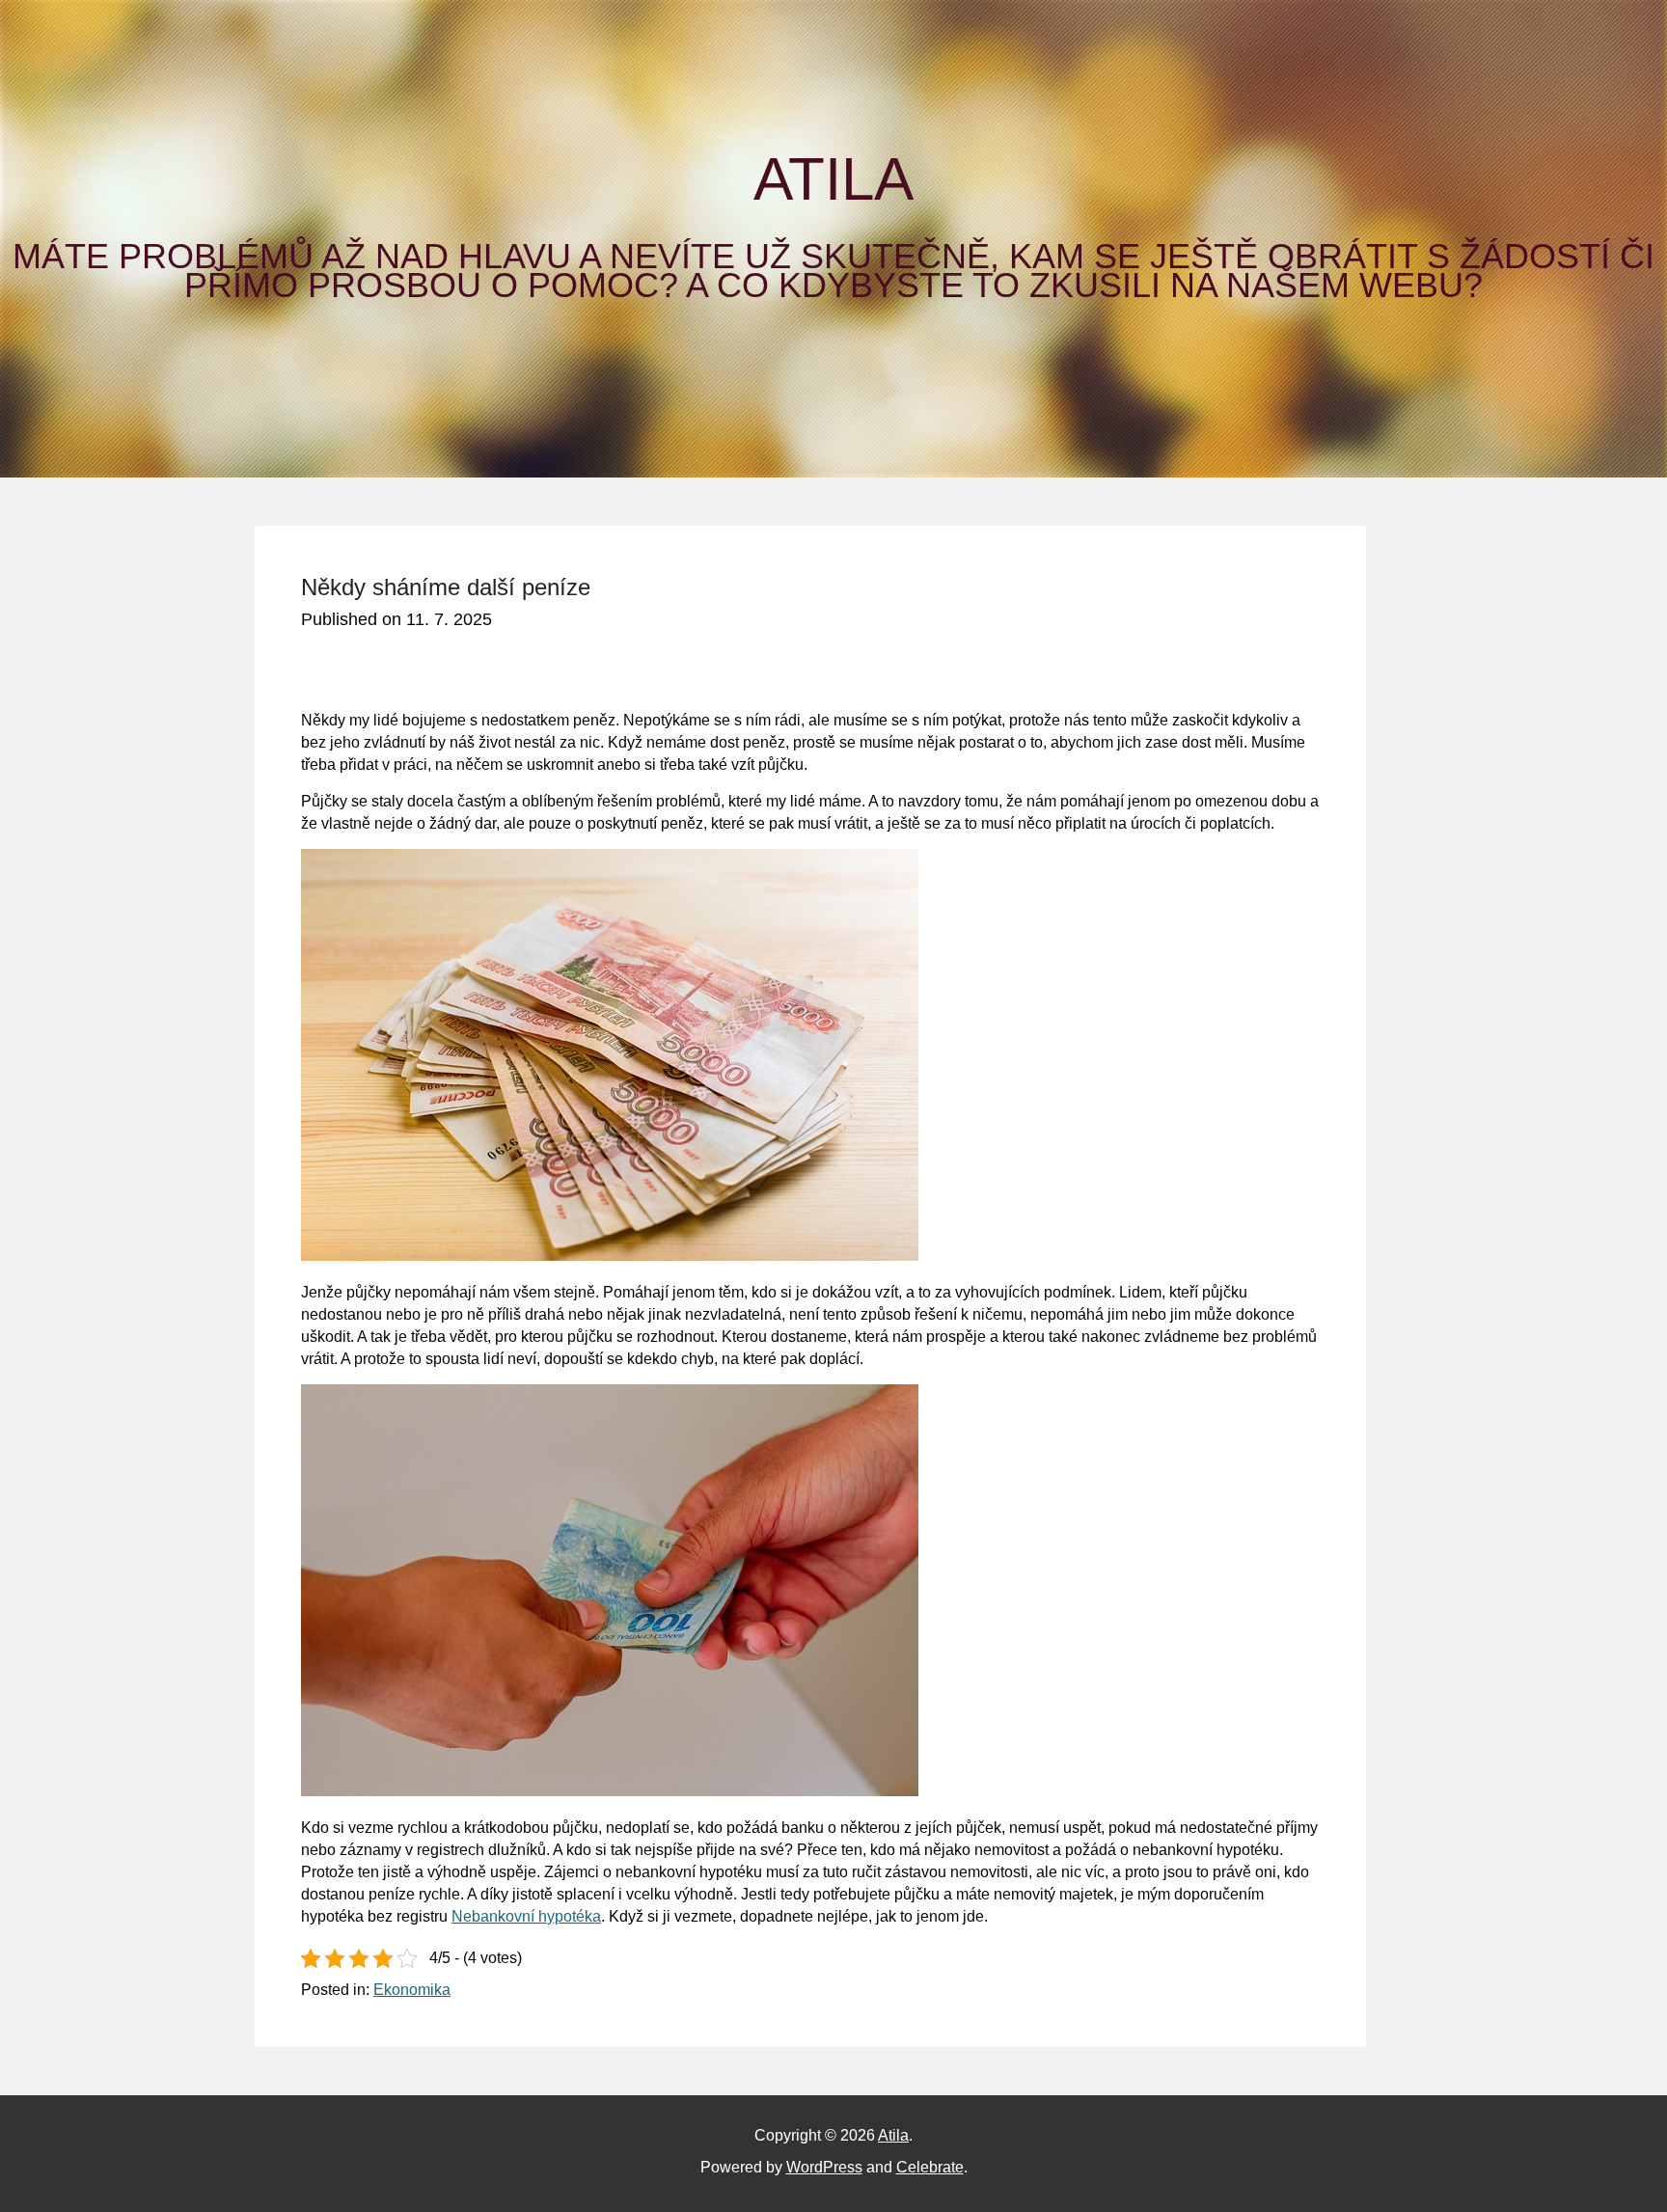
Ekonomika (412, 1990)
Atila (833, 179)
